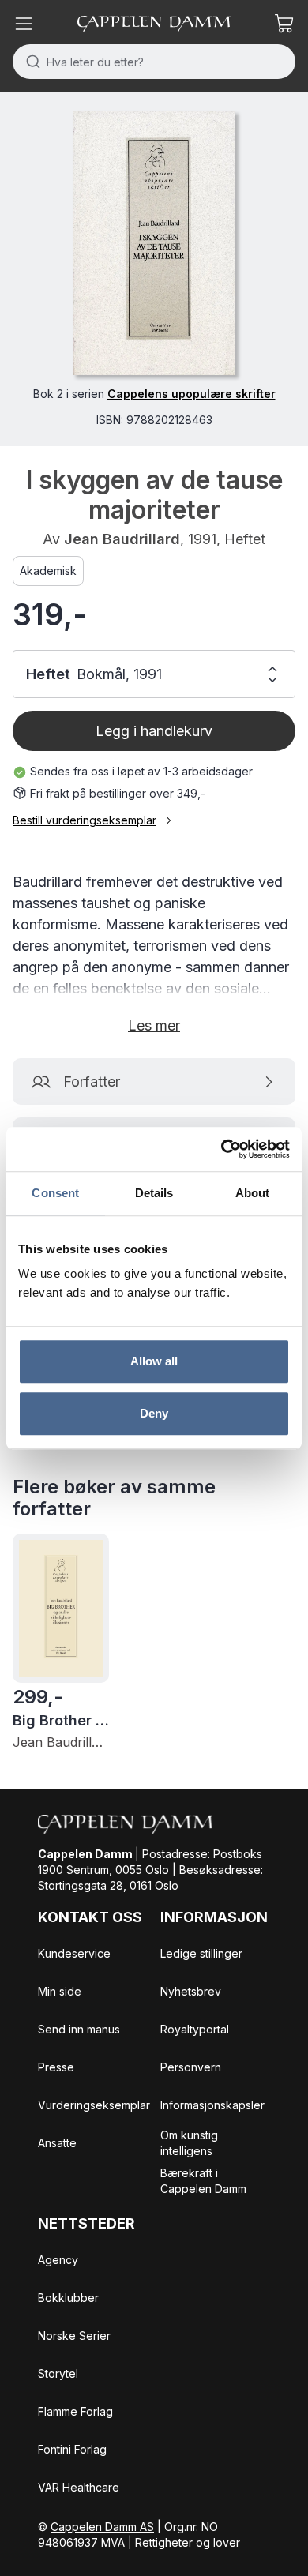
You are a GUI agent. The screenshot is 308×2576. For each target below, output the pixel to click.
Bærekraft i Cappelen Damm (203, 2181)
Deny (154, 1413)
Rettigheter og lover (188, 2542)
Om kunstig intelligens (189, 2143)
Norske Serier (74, 2336)
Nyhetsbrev (191, 1991)
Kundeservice (74, 1953)
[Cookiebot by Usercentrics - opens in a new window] (222, 1149)
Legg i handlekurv (154, 731)
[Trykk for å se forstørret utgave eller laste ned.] (154, 243)
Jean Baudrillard (122, 539)
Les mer (154, 1025)
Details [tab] (154, 1193)
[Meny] (24, 24)
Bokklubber (68, 2298)
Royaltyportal (195, 2029)
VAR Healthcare (79, 2487)
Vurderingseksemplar (94, 2105)
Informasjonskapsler (212, 2105)
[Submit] (30, 62)
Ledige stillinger (201, 1953)
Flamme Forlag (75, 2411)
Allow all (154, 1361)
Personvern (191, 2067)
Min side (60, 1991)
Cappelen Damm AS (102, 2527)
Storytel (58, 2373)
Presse (56, 2067)
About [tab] (253, 1193)
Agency (58, 2260)
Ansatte (57, 2143)
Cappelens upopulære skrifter (192, 394)
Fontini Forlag (72, 2449)
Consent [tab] (55, 1193)
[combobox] (154, 62)
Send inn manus (79, 2029)
